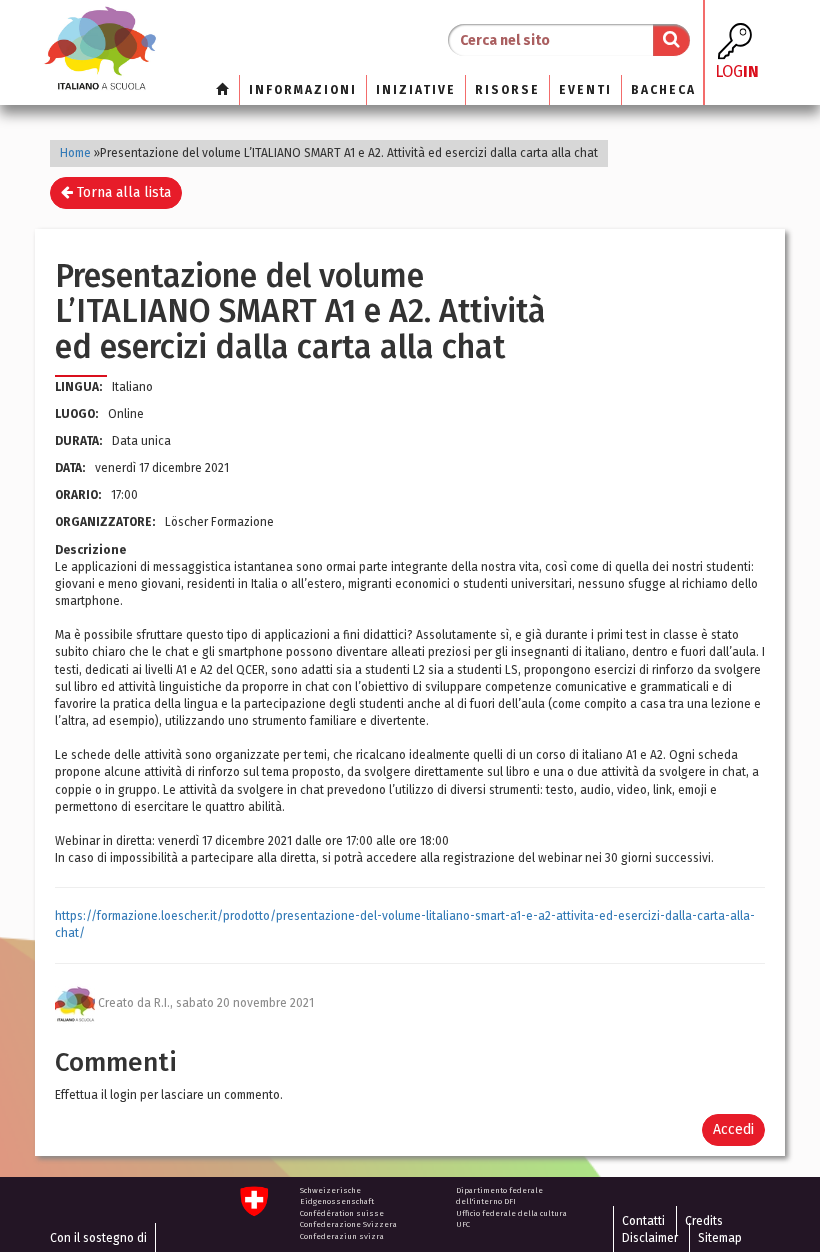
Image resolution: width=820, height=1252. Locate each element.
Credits (704, 1221)
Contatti (643, 1221)
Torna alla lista (122, 192)
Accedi (733, 1129)
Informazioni (303, 90)
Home (75, 153)
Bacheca (663, 90)
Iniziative (416, 90)
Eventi (585, 90)
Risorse (507, 90)
